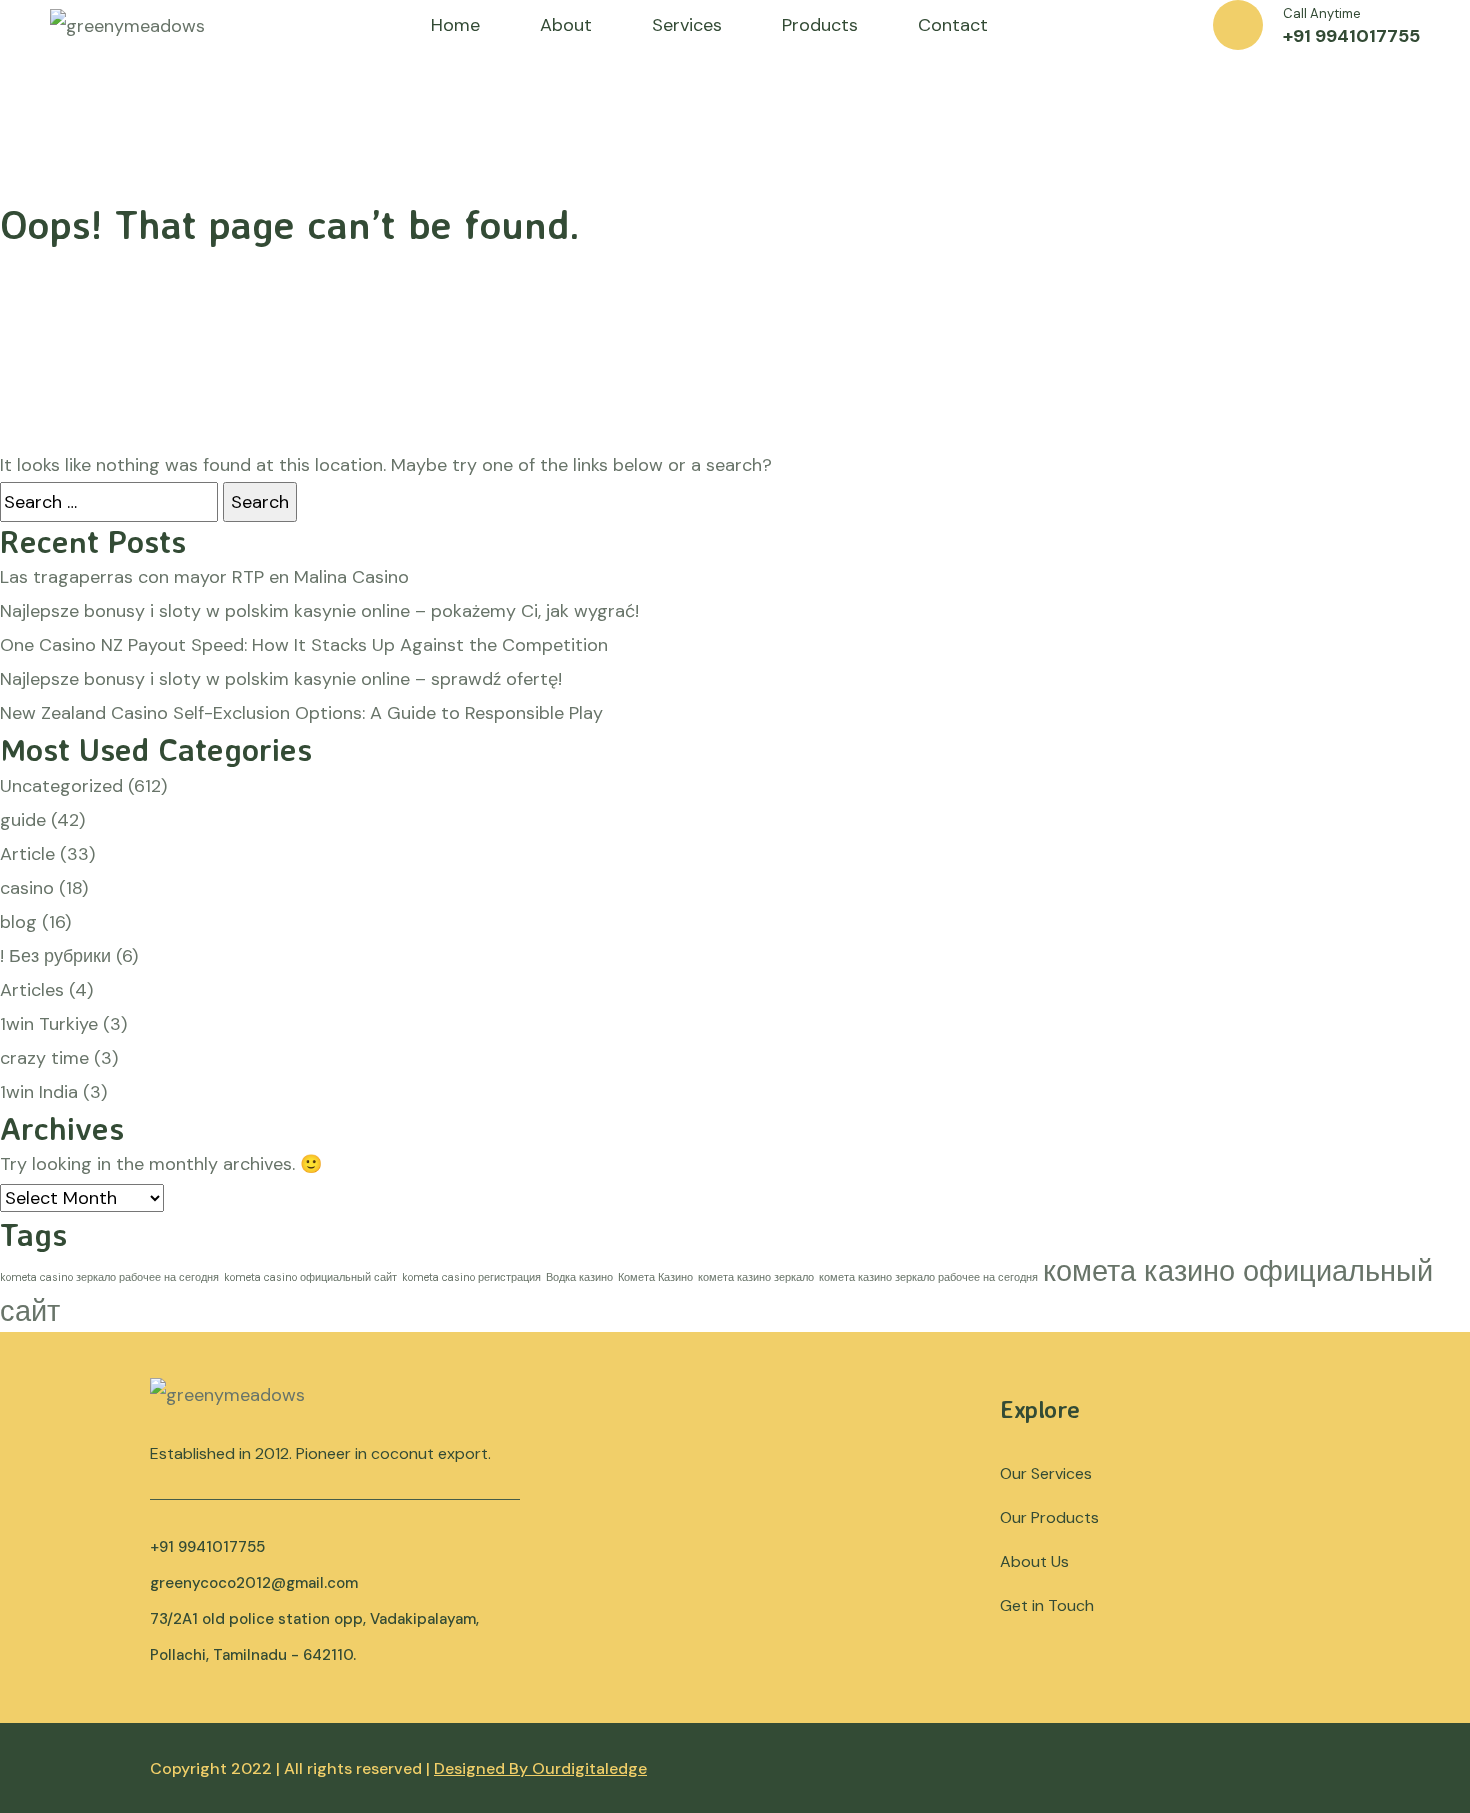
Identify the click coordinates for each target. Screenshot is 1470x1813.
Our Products (1049, 1517)
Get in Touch (1047, 1605)
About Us (1034, 1561)
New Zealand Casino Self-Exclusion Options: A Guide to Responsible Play (301, 713)
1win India (39, 1092)
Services (687, 25)
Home (455, 25)
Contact (953, 25)
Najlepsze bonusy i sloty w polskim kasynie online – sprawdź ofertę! (281, 679)
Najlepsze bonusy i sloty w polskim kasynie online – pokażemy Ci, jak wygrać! (319, 611)
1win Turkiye (49, 1024)
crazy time (44, 1058)
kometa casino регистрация (471, 1277)
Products (820, 25)
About (566, 25)
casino (27, 888)
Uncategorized (61, 786)
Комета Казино (655, 1277)
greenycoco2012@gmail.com (254, 1583)
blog (18, 922)
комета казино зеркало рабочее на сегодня (928, 1277)
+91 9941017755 (1351, 36)
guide (23, 820)
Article (27, 854)
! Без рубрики (55, 956)
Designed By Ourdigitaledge (540, 1768)
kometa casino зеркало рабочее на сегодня (109, 1277)
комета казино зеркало (756, 1277)
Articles (32, 990)
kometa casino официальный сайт (310, 1277)
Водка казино (579, 1277)
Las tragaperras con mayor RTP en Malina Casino (204, 577)
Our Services (1046, 1473)
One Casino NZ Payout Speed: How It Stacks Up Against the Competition (304, 645)
